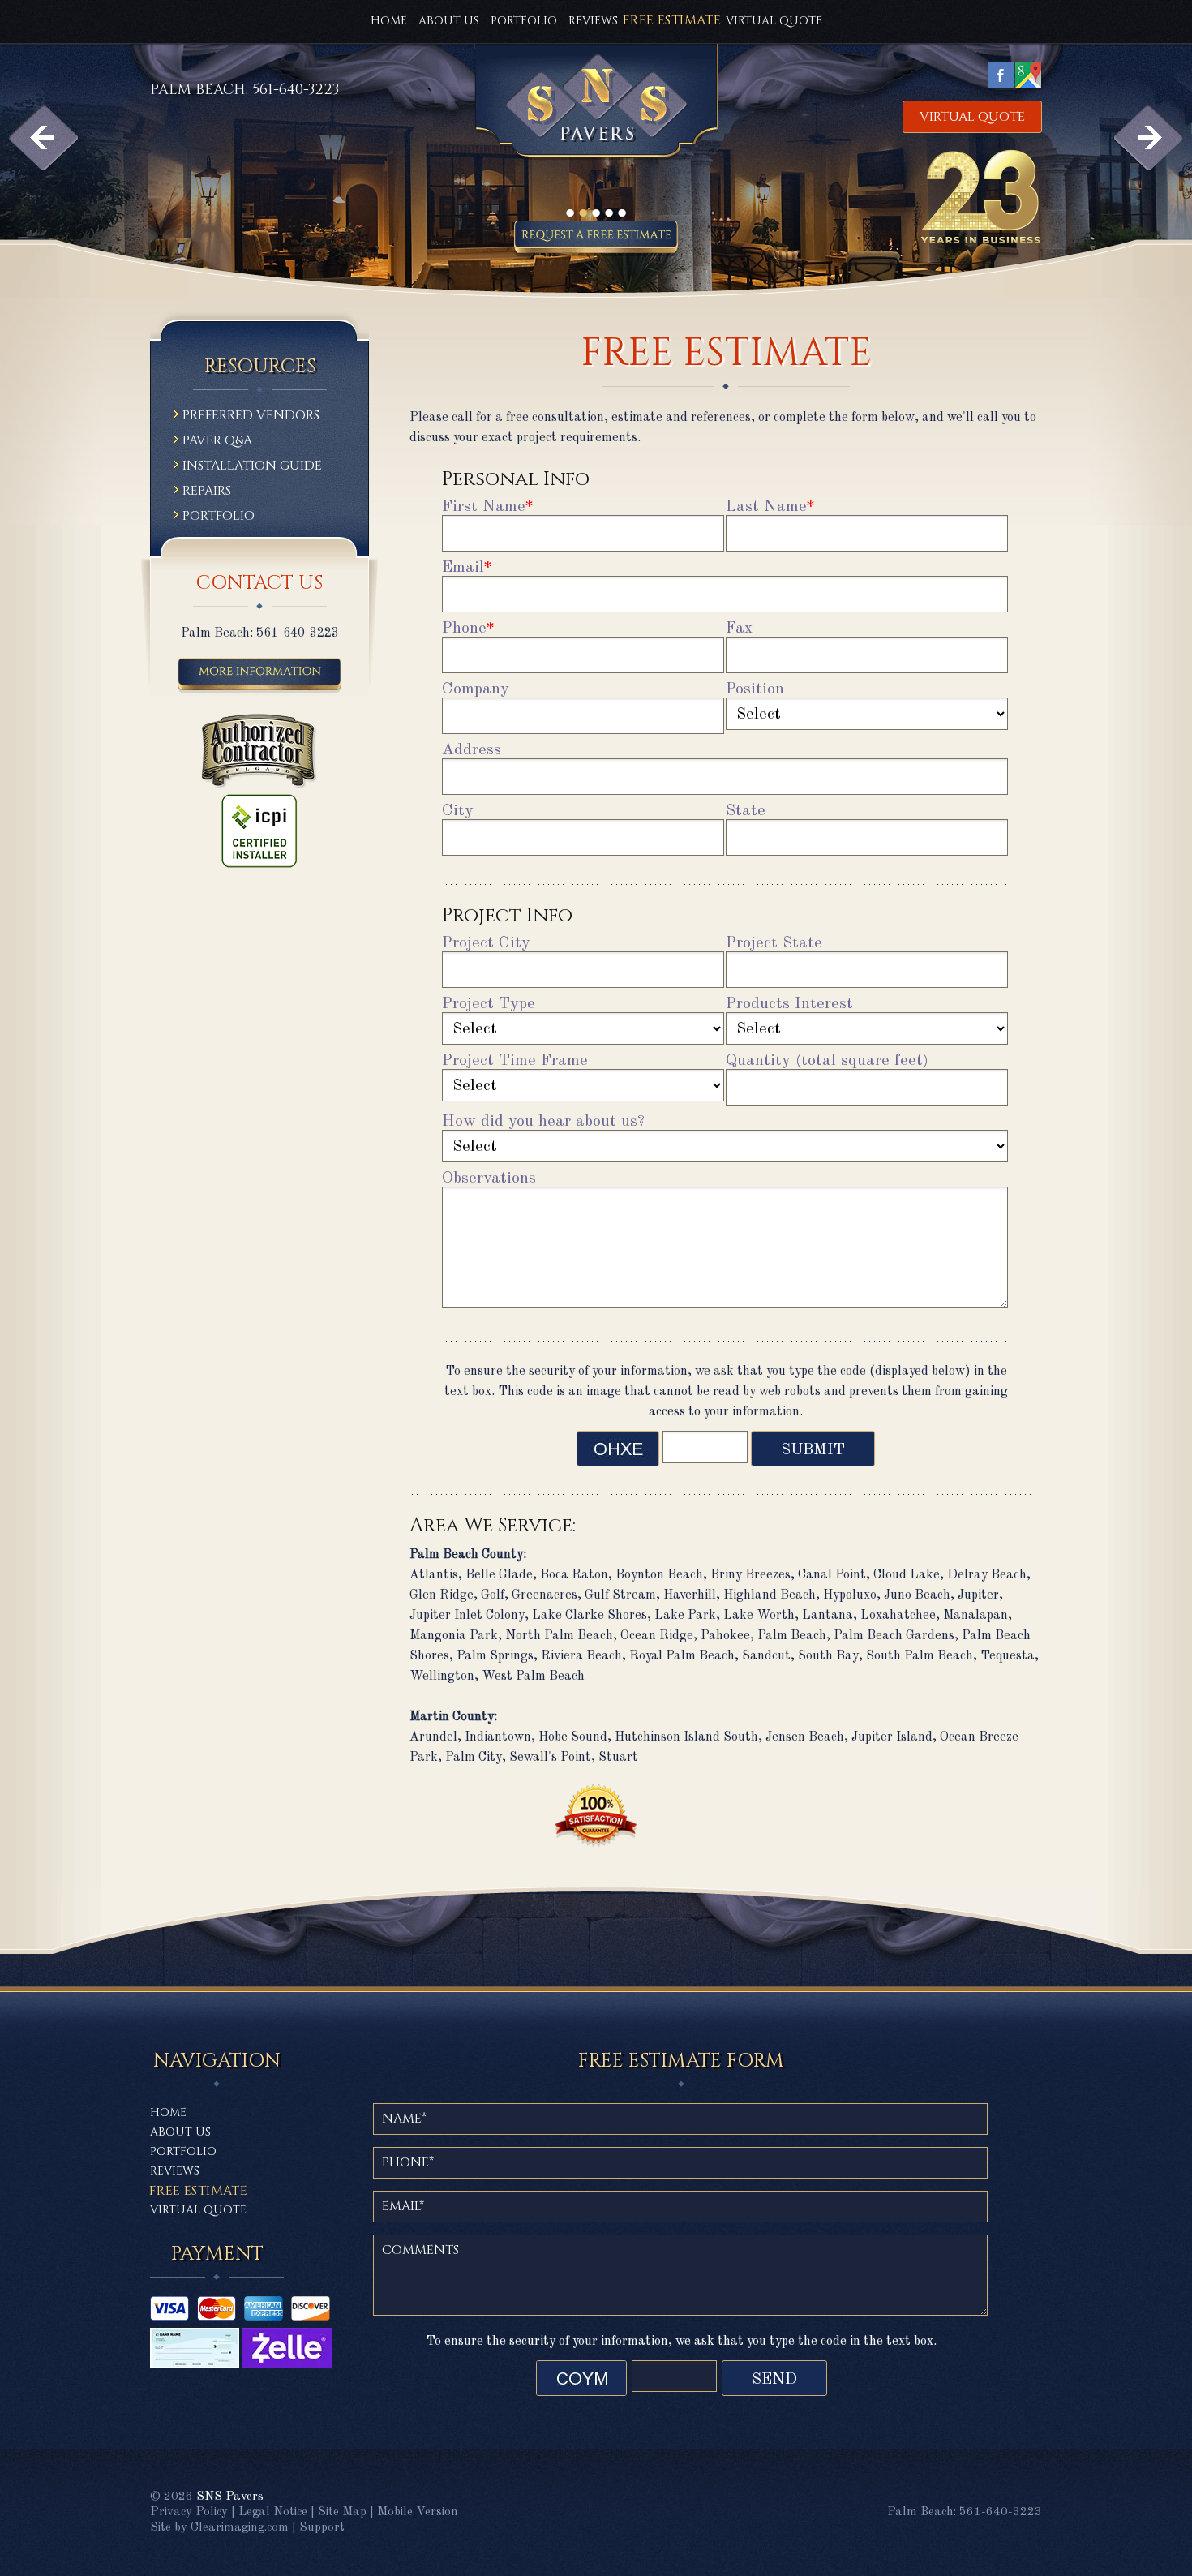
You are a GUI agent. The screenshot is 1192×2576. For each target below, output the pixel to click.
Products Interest (789, 1004)
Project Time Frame (515, 1061)
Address (472, 750)
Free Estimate (198, 2191)
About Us (449, 21)
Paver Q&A (217, 442)
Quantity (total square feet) (827, 1061)
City (458, 811)
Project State (774, 943)
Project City (486, 943)
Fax (739, 629)
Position (755, 689)
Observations (489, 1179)
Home (389, 21)
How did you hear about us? (543, 1122)
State (746, 811)
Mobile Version (418, 2512)
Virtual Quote (774, 21)
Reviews (593, 21)
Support (322, 2528)
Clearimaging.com (240, 2528)
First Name (488, 507)
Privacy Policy (189, 2512)
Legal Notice (273, 2512)
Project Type (489, 1004)
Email (467, 568)
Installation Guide (252, 467)
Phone (468, 629)
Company (476, 689)
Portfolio (524, 21)
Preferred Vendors (251, 416)
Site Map (342, 2512)
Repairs (207, 492)
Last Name (770, 507)
